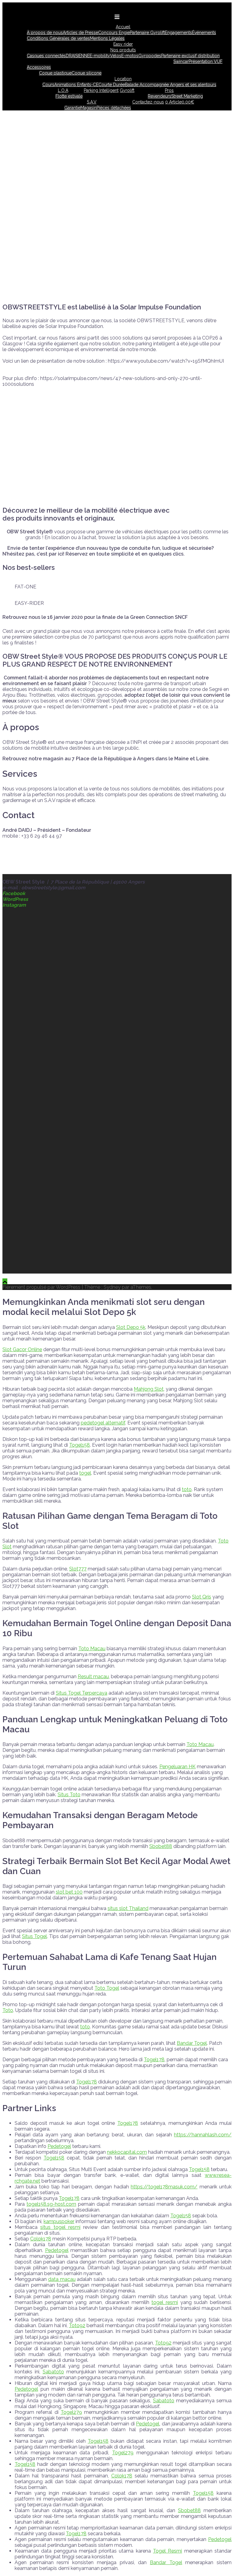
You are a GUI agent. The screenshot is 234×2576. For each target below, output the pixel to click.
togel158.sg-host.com (51, 2204)
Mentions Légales (107, 38)
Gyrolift (127, 90)
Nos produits (123, 50)
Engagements (178, 33)
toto (187, 1489)
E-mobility (100, 56)
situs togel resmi (60, 2227)
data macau (62, 2279)
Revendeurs (160, 96)
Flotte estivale (69, 96)
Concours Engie (114, 33)
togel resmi (165, 2302)
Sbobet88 (161, 1846)
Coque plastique (55, 73)
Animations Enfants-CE (76, 85)
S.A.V (92, 102)
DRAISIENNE (78, 56)
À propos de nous (45, 33)
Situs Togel (34, 1936)
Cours (48, 85)
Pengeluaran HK (177, 1767)
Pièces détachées (114, 108)
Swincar (181, 61)
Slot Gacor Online (22, 1349)
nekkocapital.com (127, 2152)
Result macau (93, 1677)
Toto (8, 2010)
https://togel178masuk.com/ (164, 2187)
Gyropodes (150, 56)
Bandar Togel (192, 2043)
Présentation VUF (206, 61)
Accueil (123, 27)
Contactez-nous (148, 102)
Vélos (116, 56)
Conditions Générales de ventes (58, 38)
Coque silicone (87, 73)
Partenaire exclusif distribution (190, 56)
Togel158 (80, 1445)
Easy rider (123, 44)
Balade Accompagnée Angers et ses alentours (171, 85)
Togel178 (154, 2060)
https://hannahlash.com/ (203, 2135)
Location (123, 79)
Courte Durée (112, 85)
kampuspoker (59, 2221)
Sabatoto (53, 2372)
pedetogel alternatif (103, 1423)
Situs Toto (69, 1795)
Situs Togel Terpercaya (82, 1693)
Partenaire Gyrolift (147, 33)
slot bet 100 (69, 1892)
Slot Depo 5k (131, 1327)
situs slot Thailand (128, 1908)
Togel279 (71, 2412)
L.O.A (63, 90)
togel (85, 1473)
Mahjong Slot (149, 1389)
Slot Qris (202, 1597)
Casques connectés (46, 56)
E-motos (130, 56)
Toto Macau (92, 1649)
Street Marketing (187, 96)
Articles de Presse (80, 33)
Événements (204, 33)
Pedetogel (59, 2146)
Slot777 (78, 1569)
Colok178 (41, 2239)
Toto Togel (107, 1988)
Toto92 (77, 2325)
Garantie (72, 108)
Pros (169, 90)
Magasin (89, 108)
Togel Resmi (167, 2551)
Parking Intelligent (101, 90)
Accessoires (39, 67)
